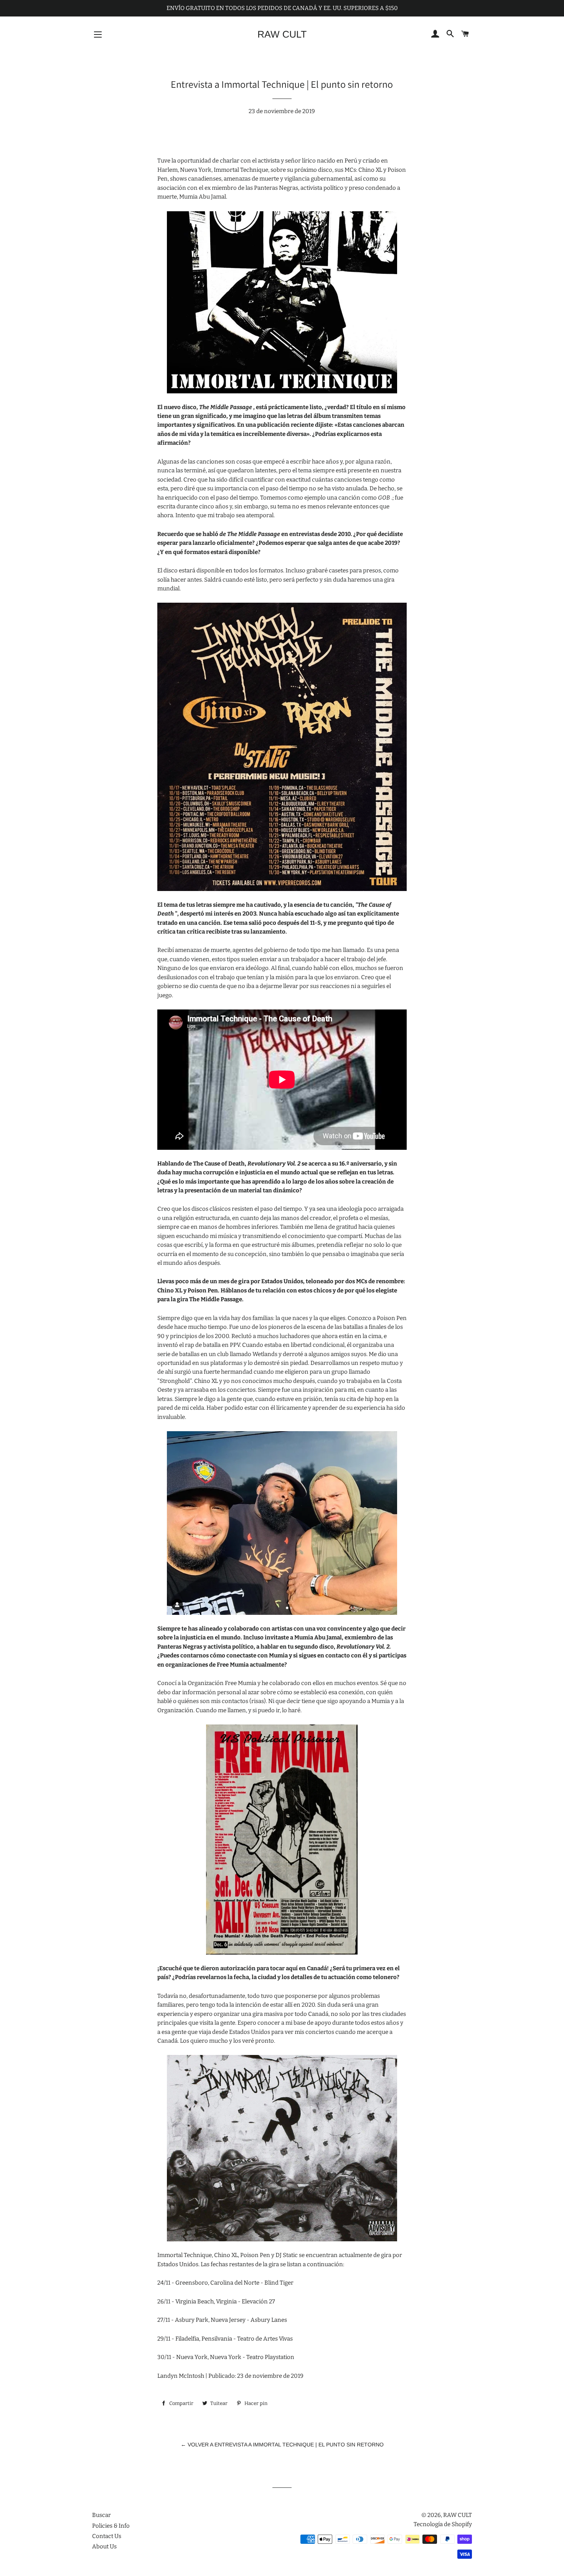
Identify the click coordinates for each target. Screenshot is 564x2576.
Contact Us (107, 2536)
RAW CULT (282, 34)
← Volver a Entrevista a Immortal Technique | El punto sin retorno (282, 2444)
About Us (104, 2546)
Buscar (101, 2515)
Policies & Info (111, 2526)
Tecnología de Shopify (443, 2524)
